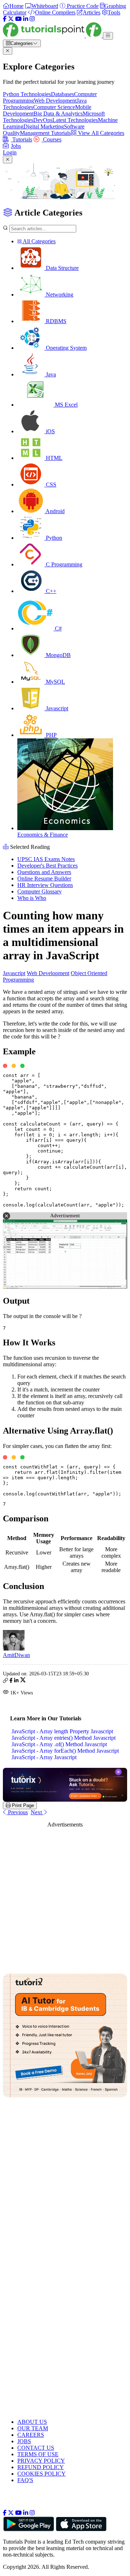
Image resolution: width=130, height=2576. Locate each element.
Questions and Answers (44, 872)
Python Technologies (27, 94)
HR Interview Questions (45, 885)
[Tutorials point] (53, 35)
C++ (50, 591)
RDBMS (55, 321)
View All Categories (100, 133)
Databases (62, 94)
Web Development (55, 101)
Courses (51, 139)
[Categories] (108, 36)
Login (10, 152)
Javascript (56, 708)
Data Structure (62, 268)
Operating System (66, 348)
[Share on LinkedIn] (16, 1681)
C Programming (63, 564)
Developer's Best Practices (47, 866)
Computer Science (54, 107)
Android (55, 511)
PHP (51, 735)
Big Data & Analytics (58, 114)
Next (37, 1812)
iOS (50, 431)
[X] (11, 19)
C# (58, 628)
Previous (17, 1812)
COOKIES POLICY (42, 2474)
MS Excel (66, 405)
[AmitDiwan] (14, 1649)
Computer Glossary (40, 891)
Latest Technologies (75, 120)
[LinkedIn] (26, 19)
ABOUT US (32, 2422)
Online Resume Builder (44, 879)
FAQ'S (25, 2480)
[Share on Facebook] (11, 1681)
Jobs (16, 146)
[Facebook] (5, 19)
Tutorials (21, 139)
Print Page (22, 1805)
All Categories (39, 241)
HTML (53, 458)
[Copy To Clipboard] (5, 1681)
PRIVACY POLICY (41, 2461)
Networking (59, 295)
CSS (50, 485)
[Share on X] (23, 1681)
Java (50, 374)
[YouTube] (18, 19)
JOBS (24, 2441)
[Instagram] (32, 19)
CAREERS (31, 2435)
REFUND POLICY (41, 2467)
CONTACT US (36, 2448)
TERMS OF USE (38, 2454)
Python (53, 538)
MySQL (55, 682)
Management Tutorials (45, 133)
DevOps (43, 120)
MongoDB (58, 655)
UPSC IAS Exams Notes (46, 859)
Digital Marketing (44, 126)
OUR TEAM (33, 2428)
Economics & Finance (43, 835)
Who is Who (32, 898)
